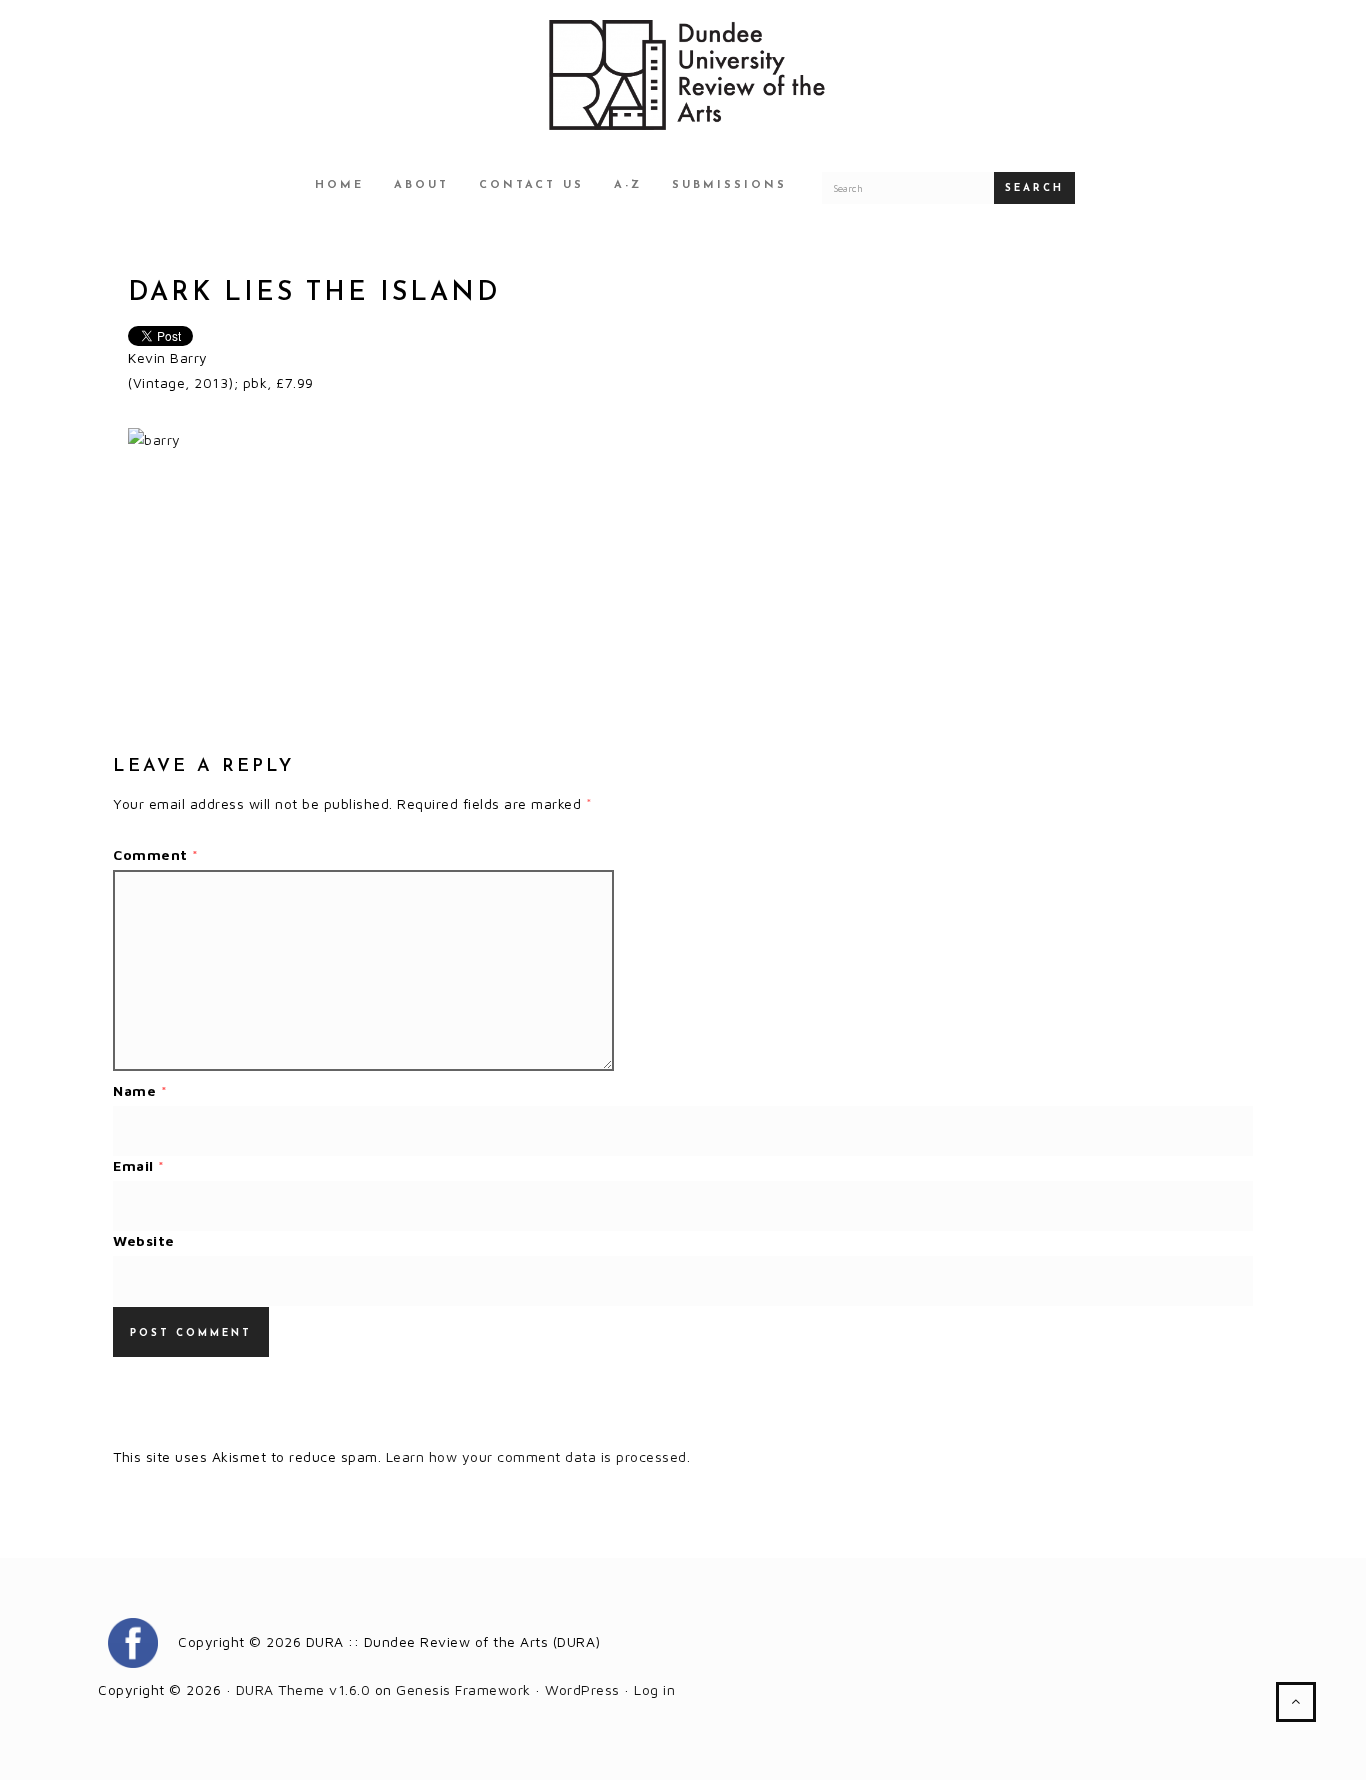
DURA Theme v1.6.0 (303, 1689)
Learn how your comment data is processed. (538, 1456)
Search (1034, 188)
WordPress (582, 1689)
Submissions (729, 185)
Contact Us (531, 185)
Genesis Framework (463, 1689)
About (421, 185)
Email (139, 1165)
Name (140, 1090)
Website (144, 1240)
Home (339, 185)
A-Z (628, 185)
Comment (156, 854)
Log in (654, 1689)
